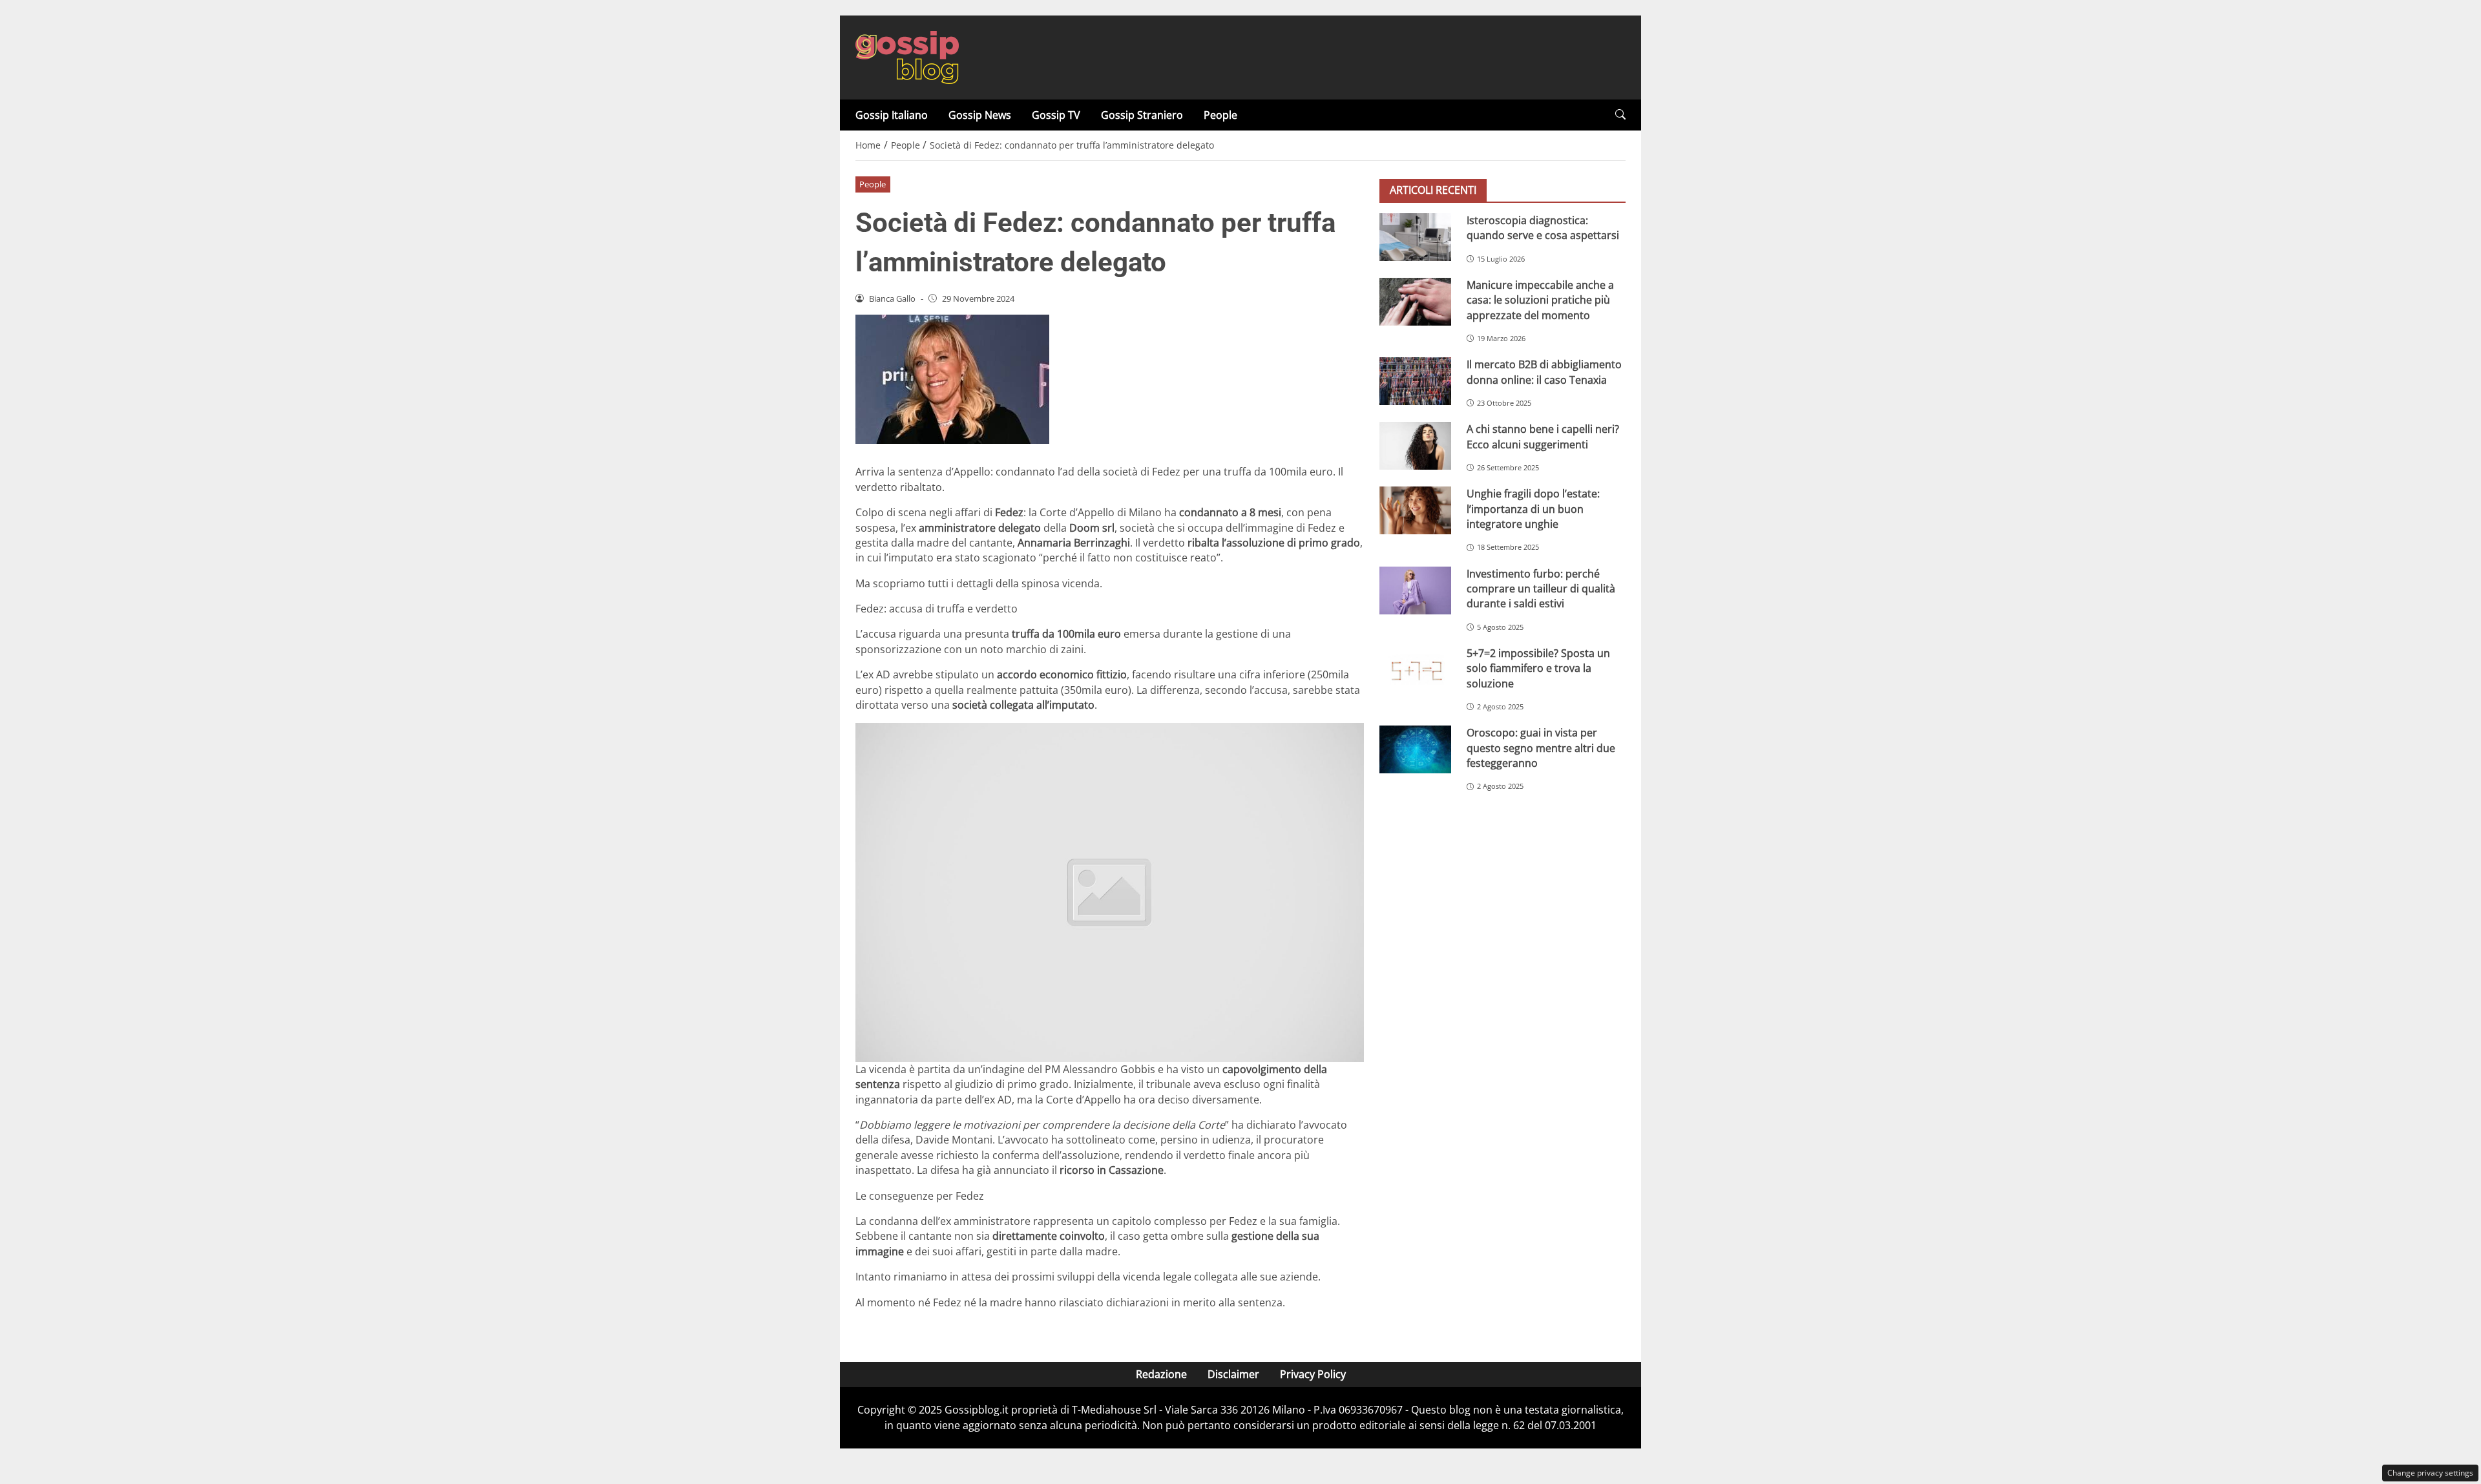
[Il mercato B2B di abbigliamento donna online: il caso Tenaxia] (1415, 381)
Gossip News (980, 115)
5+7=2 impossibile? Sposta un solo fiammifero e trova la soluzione (1538, 668)
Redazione (1161, 1374)
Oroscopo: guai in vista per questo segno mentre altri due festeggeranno (1541, 748)
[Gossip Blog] (907, 56)
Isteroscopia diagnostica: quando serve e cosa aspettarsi (1543, 228)
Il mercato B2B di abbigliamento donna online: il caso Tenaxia (1544, 372)
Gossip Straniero (1142, 115)
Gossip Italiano (892, 115)
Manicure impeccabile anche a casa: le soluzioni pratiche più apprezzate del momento (1540, 300)
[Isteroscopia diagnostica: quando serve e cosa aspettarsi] (1415, 237)
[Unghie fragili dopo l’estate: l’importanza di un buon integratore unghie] (1415, 510)
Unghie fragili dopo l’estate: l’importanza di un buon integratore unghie (1533, 509)
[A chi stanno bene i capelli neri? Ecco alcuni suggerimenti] (1415, 446)
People (1220, 115)
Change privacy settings (2430, 1473)
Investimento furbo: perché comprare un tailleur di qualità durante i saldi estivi (1541, 589)
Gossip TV (1056, 115)
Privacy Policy (1313, 1374)
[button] (1620, 115)
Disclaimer (1233, 1374)
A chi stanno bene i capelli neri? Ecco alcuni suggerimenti (1543, 436)
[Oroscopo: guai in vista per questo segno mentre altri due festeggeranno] (1415, 749)
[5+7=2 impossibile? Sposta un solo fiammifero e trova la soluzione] (1415, 670)
